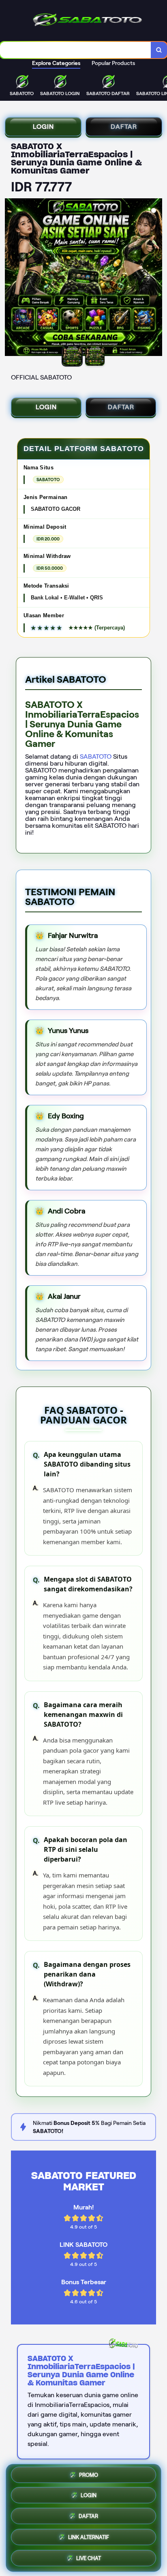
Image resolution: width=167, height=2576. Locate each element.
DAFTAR (124, 127)
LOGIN (43, 127)
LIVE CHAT (89, 2557)
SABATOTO (96, 756)
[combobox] (76, 50)
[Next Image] (156, 278)
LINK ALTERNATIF (89, 2537)
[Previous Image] (11, 278)
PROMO (89, 2477)
